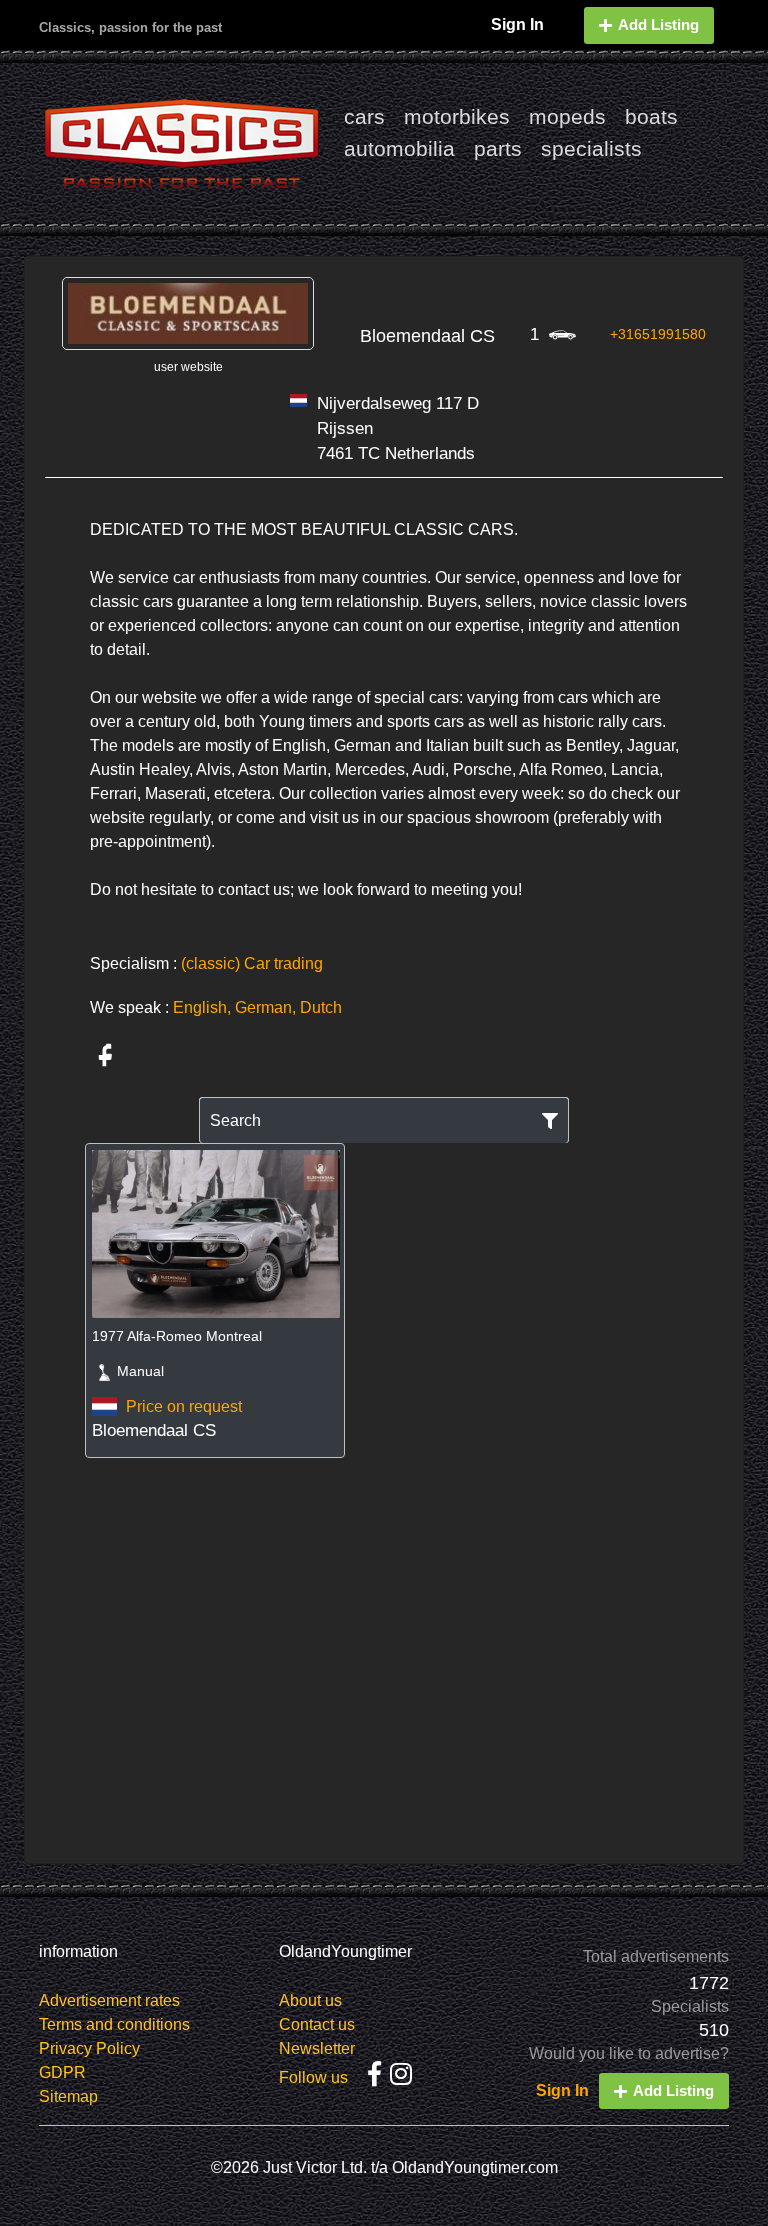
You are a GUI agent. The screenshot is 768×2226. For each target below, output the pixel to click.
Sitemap (68, 2096)
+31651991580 (658, 334)
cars (364, 116)
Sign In (517, 24)
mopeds (567, 116)
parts (498, 148)
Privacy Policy (89, 2048)
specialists (591, 148)
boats (651, 116)
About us (310, 2000)
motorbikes (457, 116)
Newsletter (317, 2048)
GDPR (62, 2072)
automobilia (399, 148)
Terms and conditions (114, 2024)
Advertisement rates (109, 2000)
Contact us (317, 2024)
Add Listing (658, 24)
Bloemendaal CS (427, 336)
